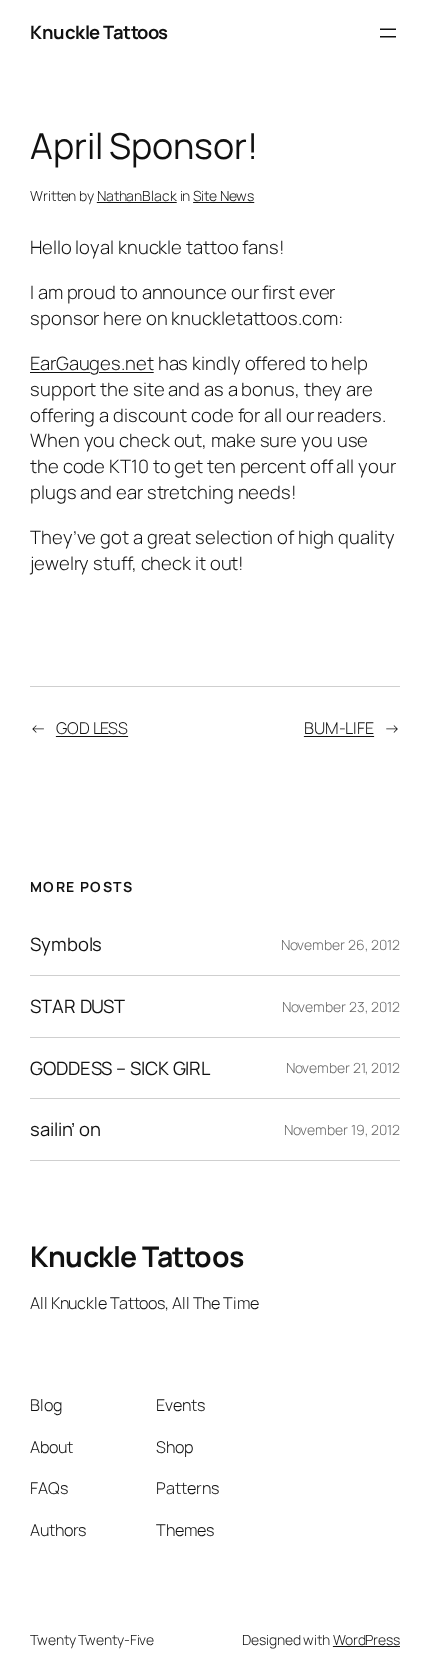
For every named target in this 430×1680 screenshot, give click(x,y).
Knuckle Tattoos (99, 32)
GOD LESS (92, 728)
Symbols (66, 944)
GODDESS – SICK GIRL (120, 1068)
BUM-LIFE (339, 728)
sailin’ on (65, 1129)
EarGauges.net (92, 363)
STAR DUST (77, 1006)
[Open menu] (388, 33)
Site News (223, 195)
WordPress (366, 1639)
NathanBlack (137, 195)
